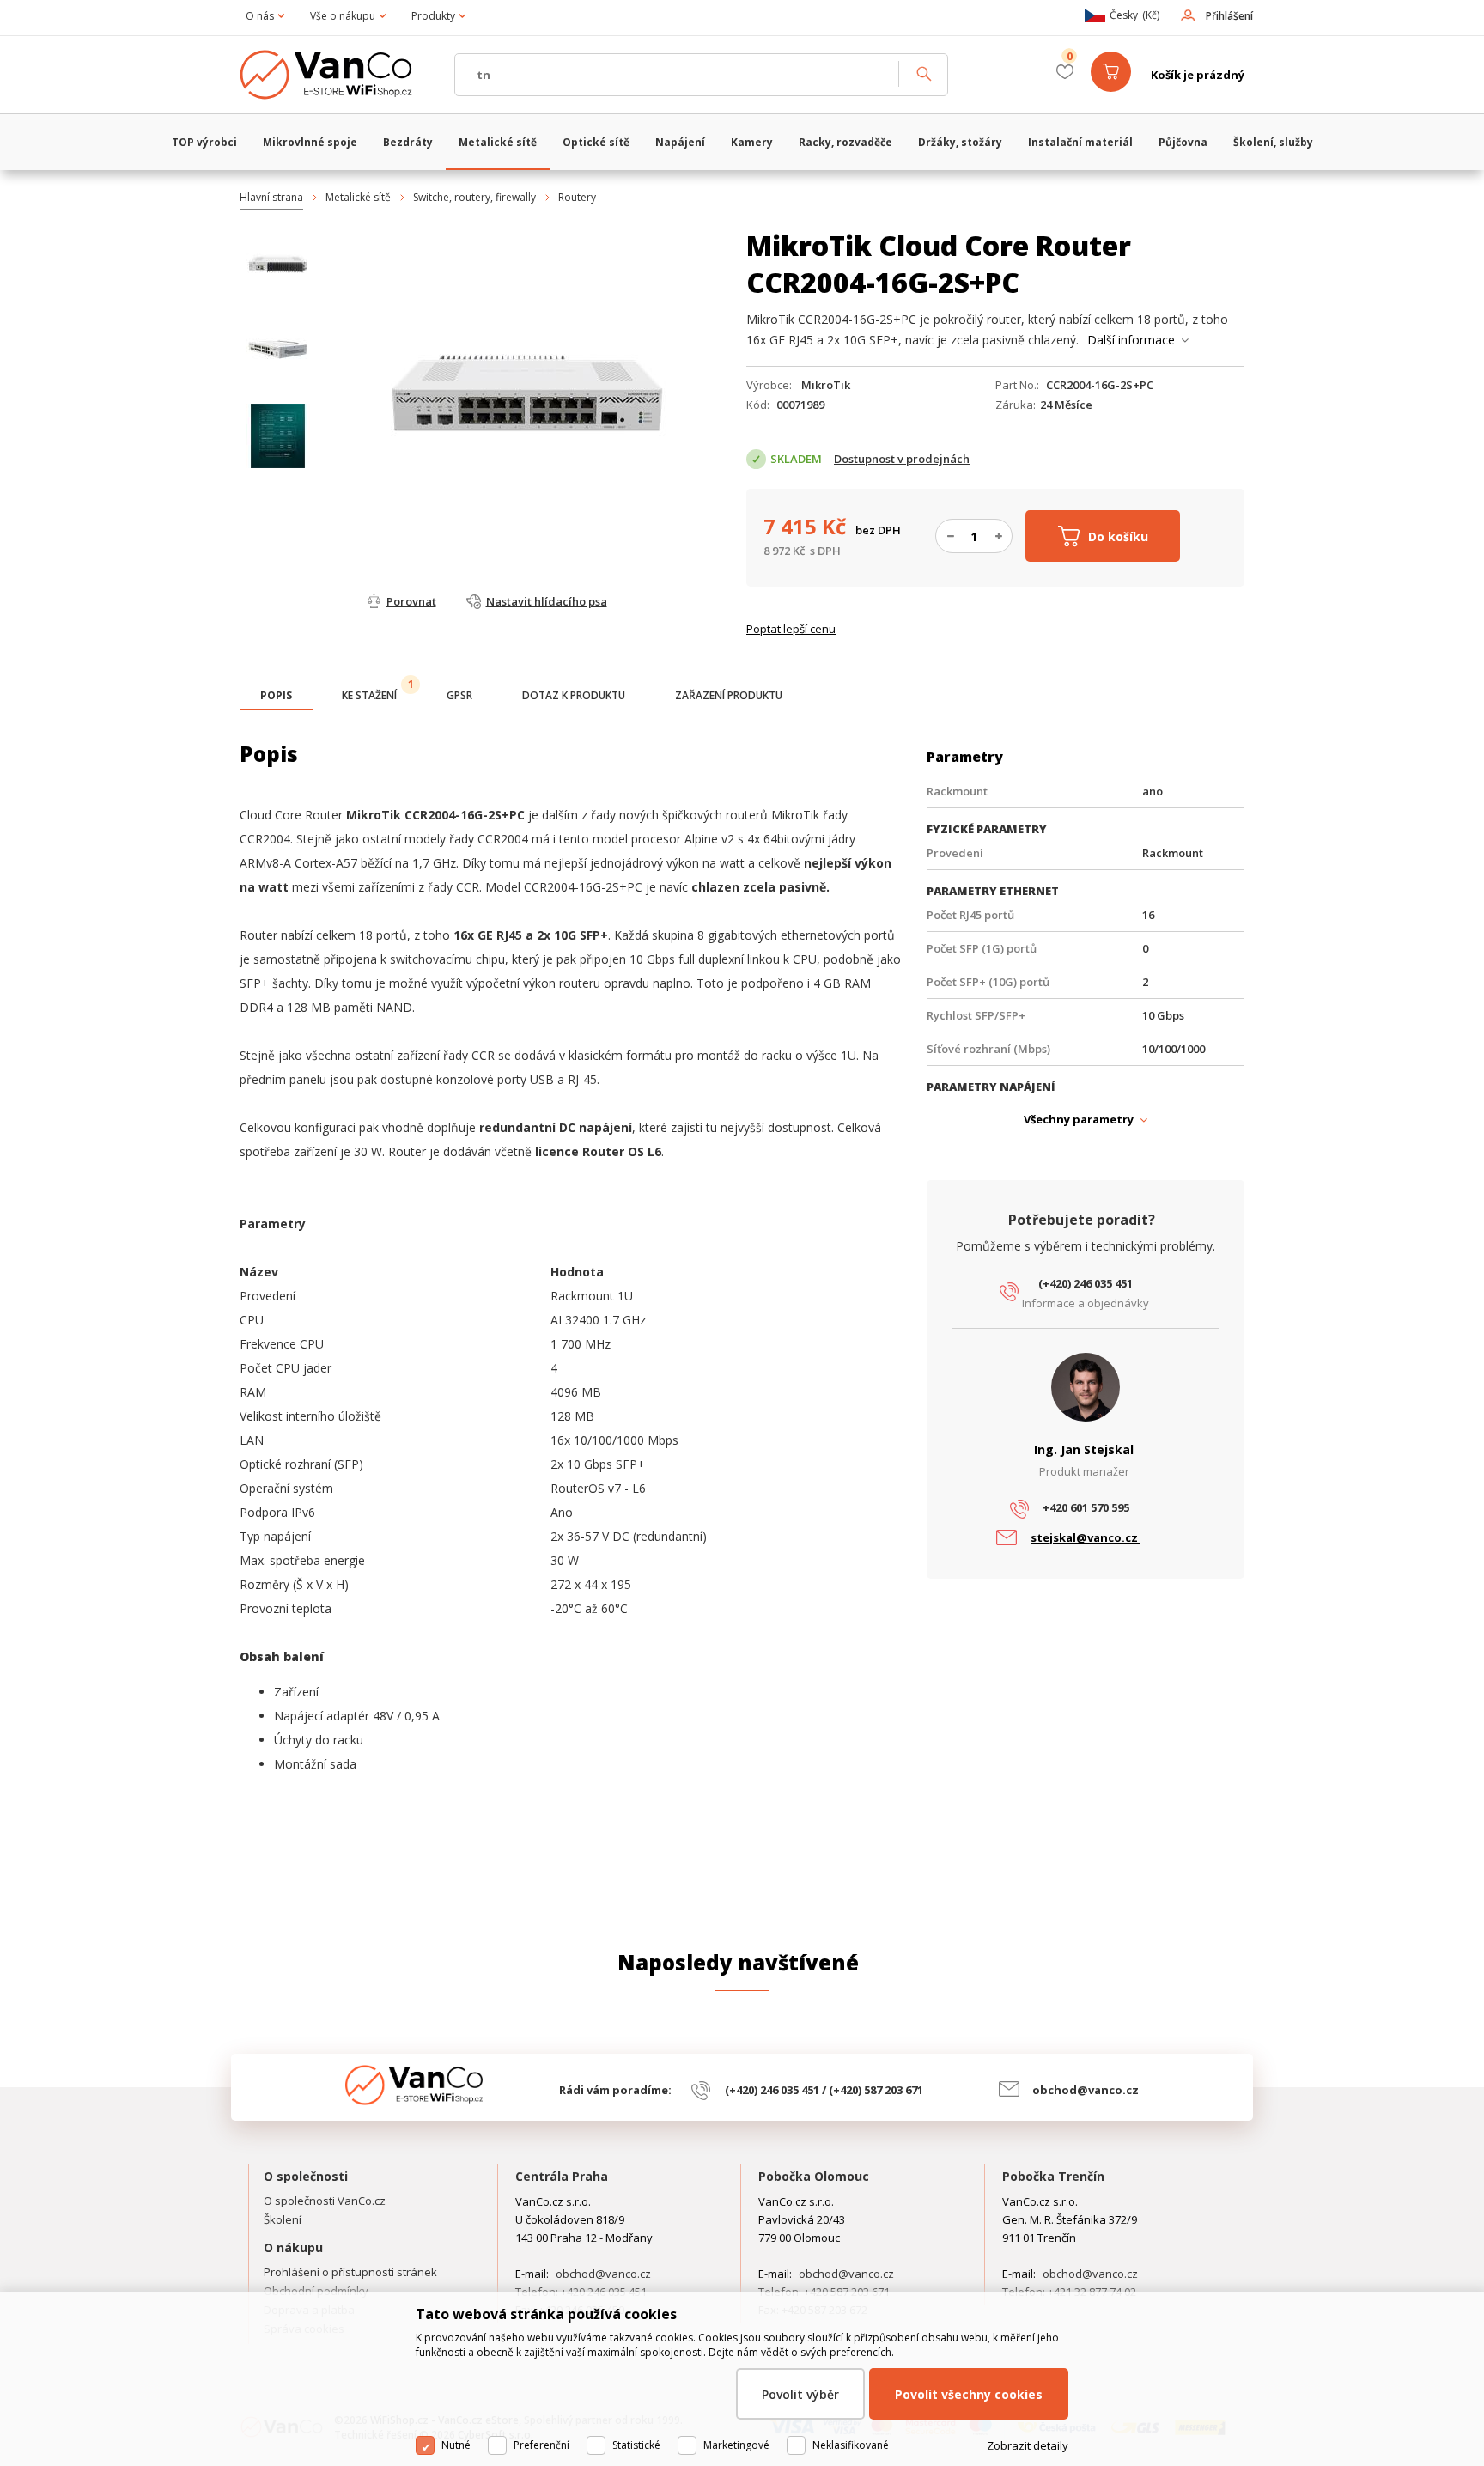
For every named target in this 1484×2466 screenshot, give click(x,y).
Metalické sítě (358, 197)
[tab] (276, 697)
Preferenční (541, 2445)
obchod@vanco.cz (1086, 2090)
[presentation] (276, 696)
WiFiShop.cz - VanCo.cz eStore (338, 75)
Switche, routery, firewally (474, 197)
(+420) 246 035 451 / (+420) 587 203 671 (824, 2090)
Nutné (456, 2445)
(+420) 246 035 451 (1086, 1283)
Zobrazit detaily (1028, 2445)
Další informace (1131, 340)
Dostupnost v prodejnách (902, 459)
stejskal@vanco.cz (1086, 1537)
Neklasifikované (851, 2445)
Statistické (636, 2445)
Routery (577, 197)
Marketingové (736, 2445)
